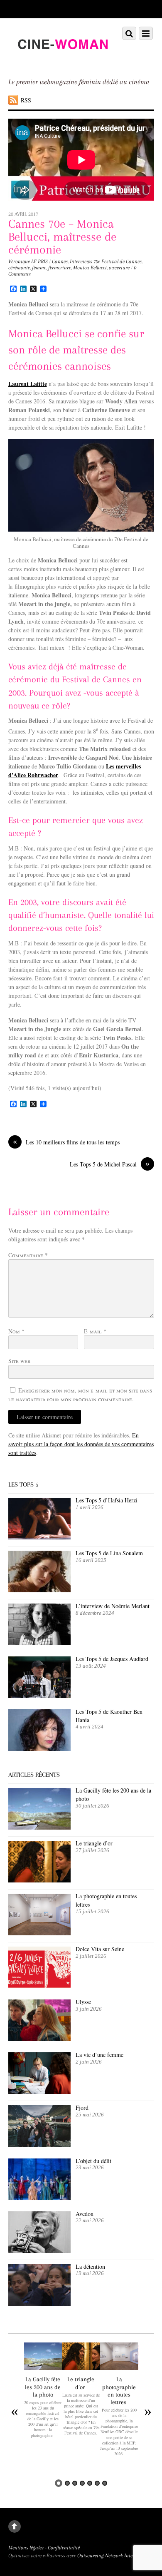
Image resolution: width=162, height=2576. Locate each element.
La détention (90, 2266)
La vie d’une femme (99, 2055)
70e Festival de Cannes (118, 261)
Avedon (86, 2214)
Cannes (60, 261)
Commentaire (28, 1255)
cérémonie (19, 268)
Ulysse (83, 2002)
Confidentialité (64, 2548)
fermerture (60, 268)
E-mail (95, 1331)
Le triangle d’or (95, 1843)
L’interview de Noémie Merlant (113, 1606)
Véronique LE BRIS (28, 261)
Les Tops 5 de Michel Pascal (110, 1164)
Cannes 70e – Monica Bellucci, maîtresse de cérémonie (62, 237)
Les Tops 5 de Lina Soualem (109, 1553)
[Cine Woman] (63, 60)
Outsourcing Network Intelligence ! (114, 2556)
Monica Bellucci (90, 268)
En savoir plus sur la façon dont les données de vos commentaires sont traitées (81, 1444)
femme (39, 268)
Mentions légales (26, 2548)
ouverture (119, 268)
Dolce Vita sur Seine (100, 1949)
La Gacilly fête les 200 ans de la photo (43, 2387)
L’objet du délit (93, 2161)
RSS (26, 100)
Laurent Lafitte (28, 384)
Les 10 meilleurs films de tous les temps (66, 1142)
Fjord (82, 2107)
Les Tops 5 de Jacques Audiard (112, 1659)
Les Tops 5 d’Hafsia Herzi (107, 1500)
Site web (19, 1361)
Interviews (81, 261)
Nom (16, 1331)
